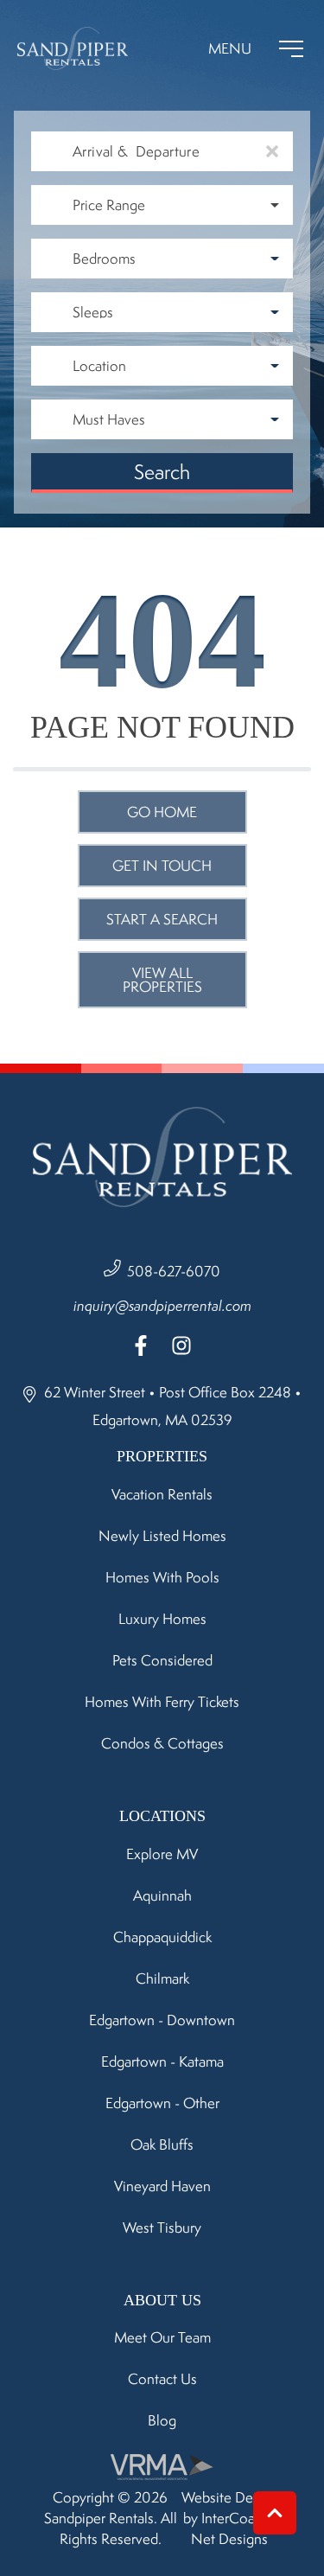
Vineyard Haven (162, 2186)
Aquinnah (162, 1895)
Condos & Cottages (162, 1743)
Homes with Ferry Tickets (162, 1702)
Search (162, 472)
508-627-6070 (174, 1271)
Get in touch (162, 866)
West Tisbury (162, 2228)
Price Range (109, 205)
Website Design (230, 2497)
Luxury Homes (162, 1619)
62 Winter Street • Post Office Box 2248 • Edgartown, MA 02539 (171, 1406)
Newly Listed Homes (162, 1536)
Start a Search (162, 919)
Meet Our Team (162, 2337)
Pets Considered (162, 1660)
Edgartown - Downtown (162, 2020)
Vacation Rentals (162, 1494)
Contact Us (162, 2379)
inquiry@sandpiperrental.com (162, 1306)
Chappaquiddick (162, 1937)
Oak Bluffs (162, 2145)
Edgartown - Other (162, 2103)
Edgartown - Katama (162, 2061)
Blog (162, 2420)
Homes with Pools (162, 1577)
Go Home (162, 812)
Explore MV (162, 1854)
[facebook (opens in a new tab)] (143, 1346)
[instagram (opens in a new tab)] (181, 1346)
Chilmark (162, 1978)
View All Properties (162, 980)
